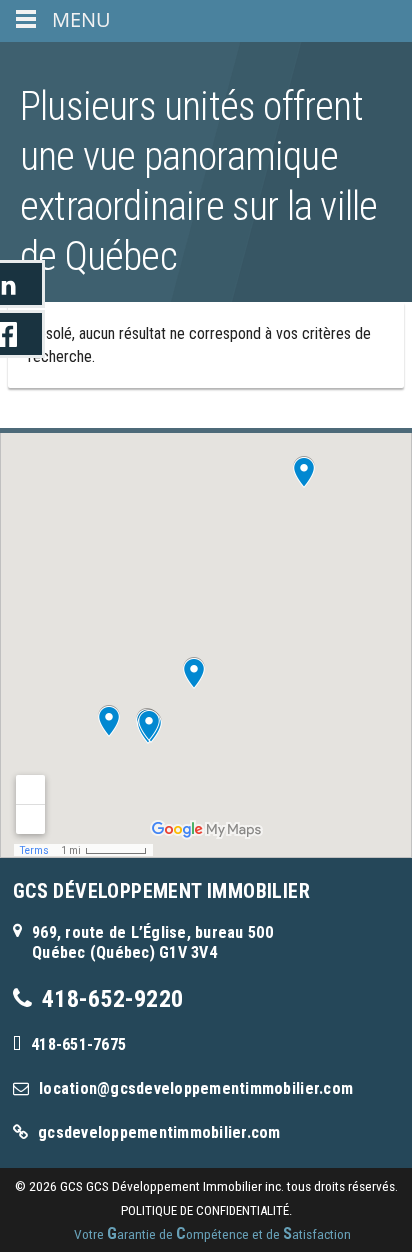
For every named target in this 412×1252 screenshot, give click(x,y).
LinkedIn (22, 284)
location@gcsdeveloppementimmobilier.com (196, 1088)
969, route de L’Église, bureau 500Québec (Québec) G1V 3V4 (152, 942)
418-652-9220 (112, 999)
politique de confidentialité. (206, 1210)
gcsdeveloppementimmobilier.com (159, 1132)
